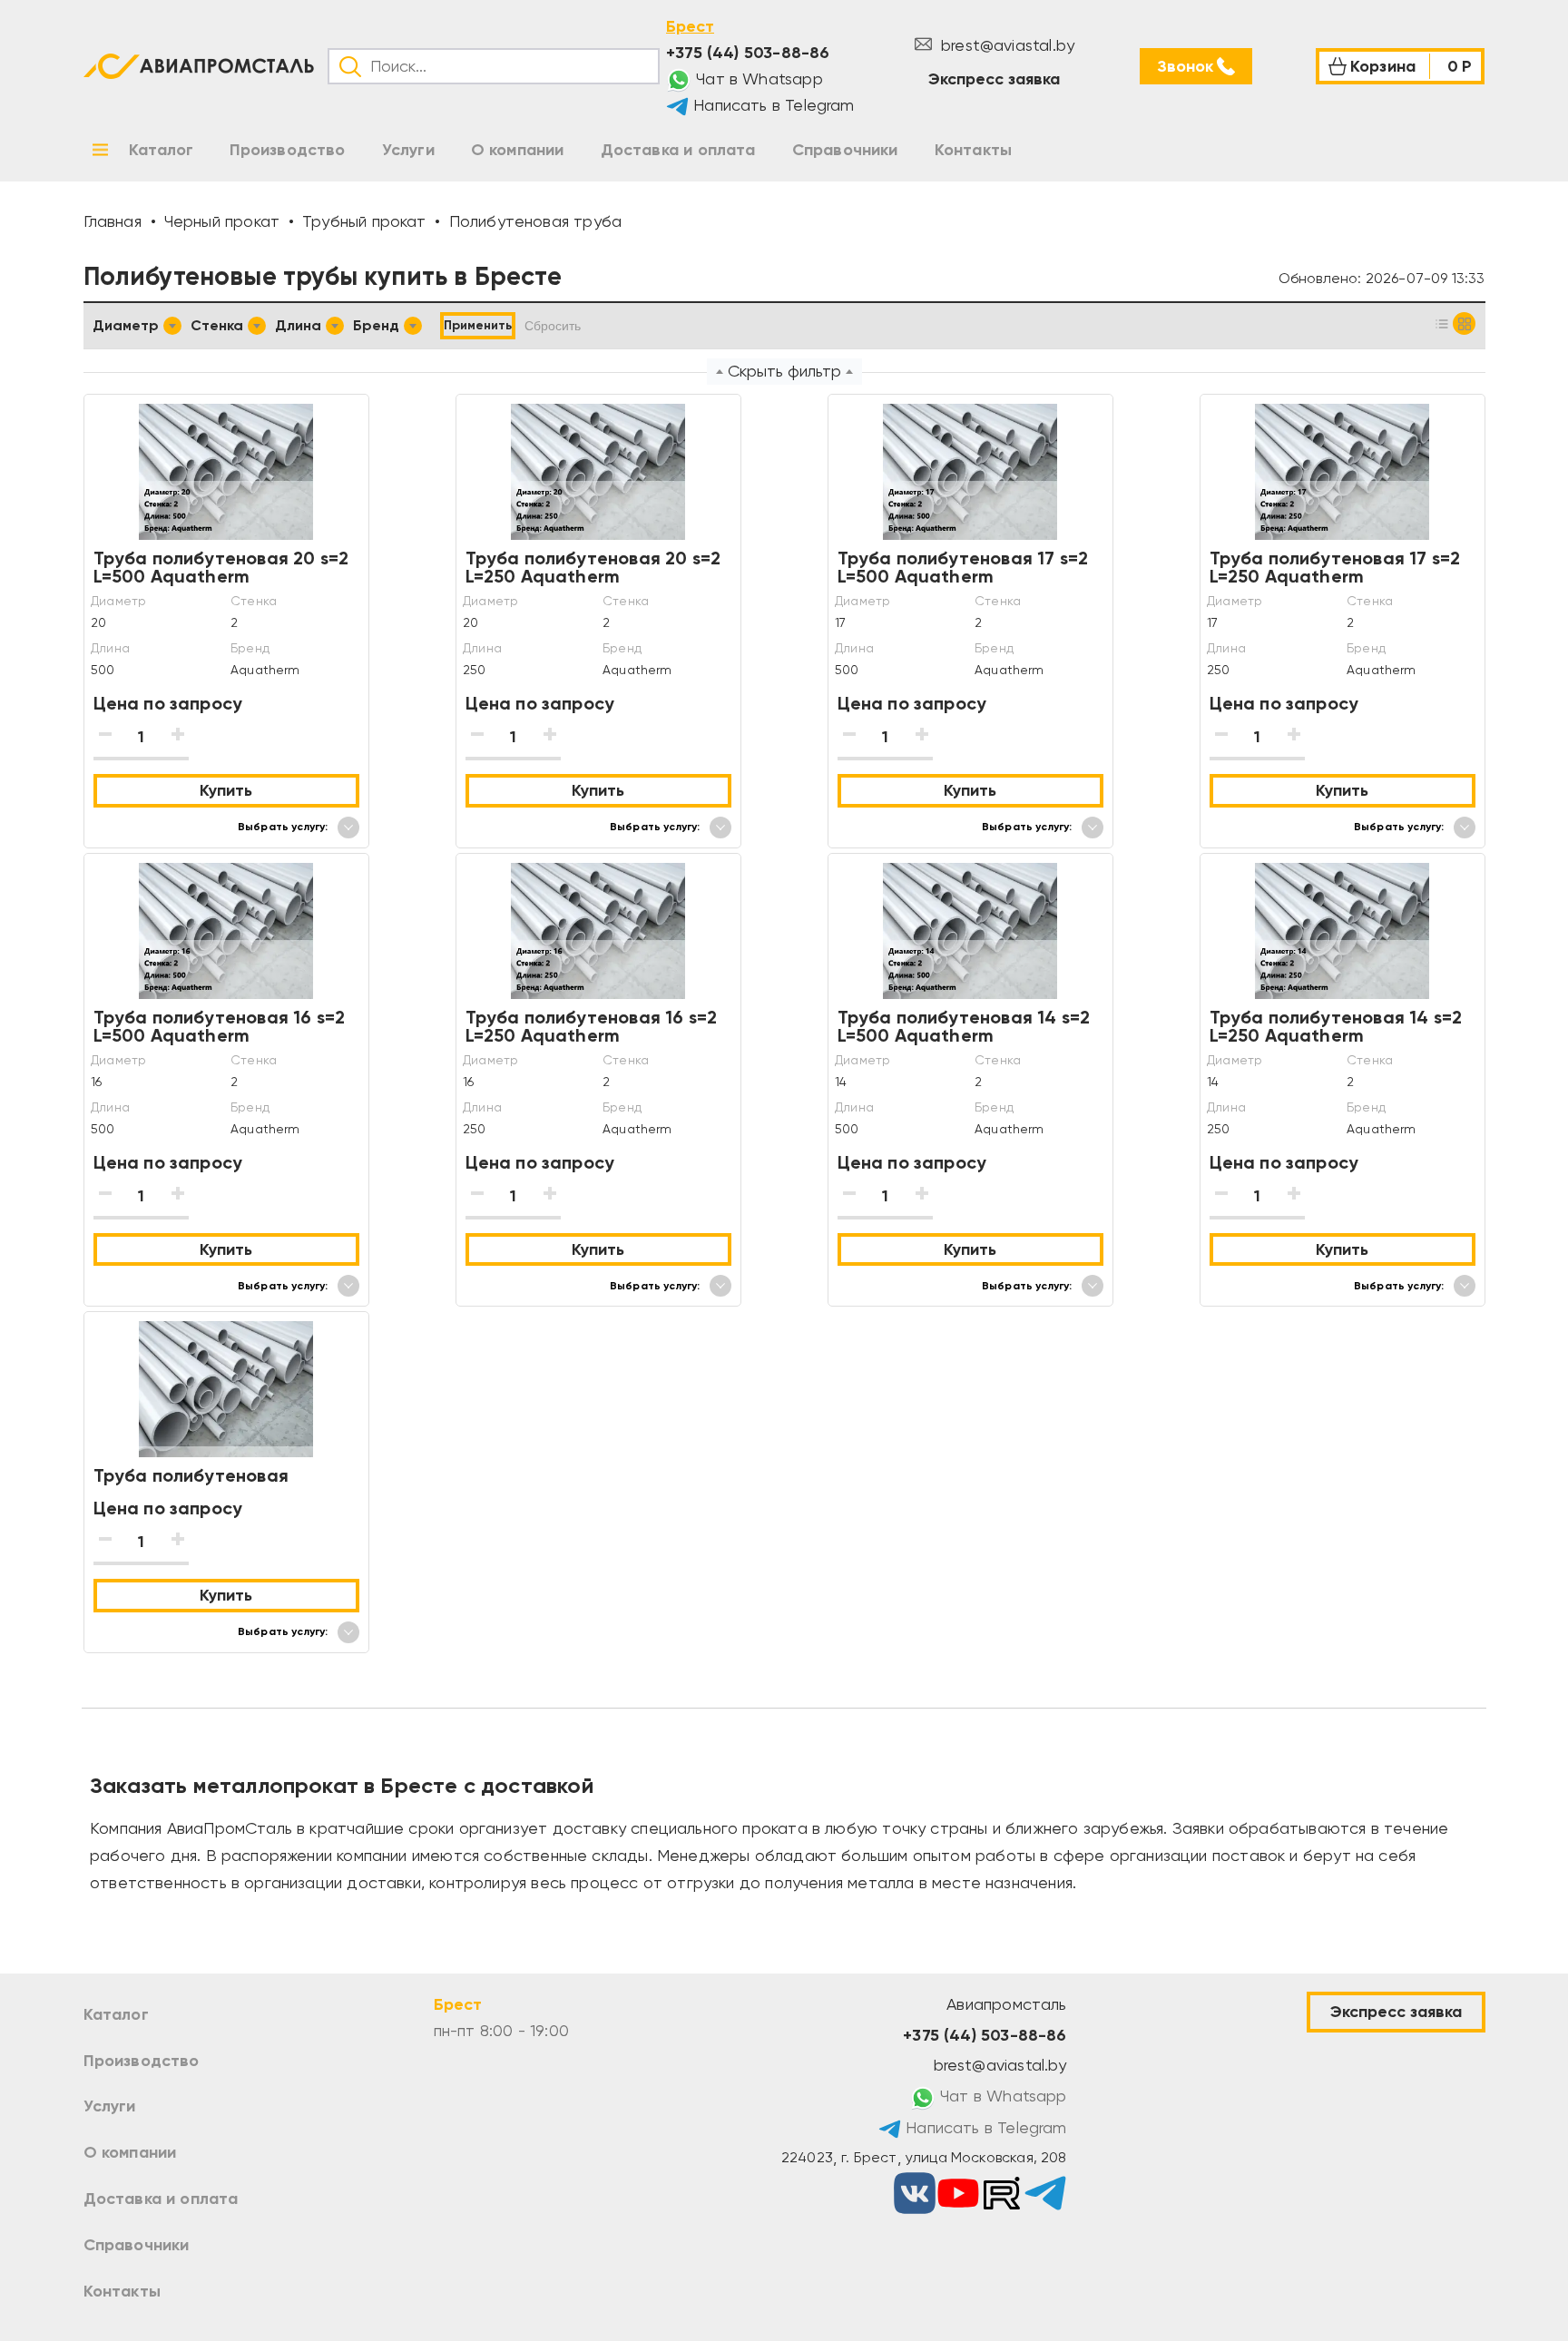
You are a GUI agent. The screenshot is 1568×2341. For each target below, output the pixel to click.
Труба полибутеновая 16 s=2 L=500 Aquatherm (220, 1026)
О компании (130, 2152)
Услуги (110, 2106)
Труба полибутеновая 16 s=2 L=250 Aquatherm (592, 1026)
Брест (690, 26)
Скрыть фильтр (784, 371)
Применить (478, 325)
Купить (226, 790)
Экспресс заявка (994, 79)
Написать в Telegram (772, 105)
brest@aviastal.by (1005, 45)
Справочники (137, 2245)
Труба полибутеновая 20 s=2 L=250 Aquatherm (593, 567)
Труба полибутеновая (191, 1475)
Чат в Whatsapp (757, 78)
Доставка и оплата (161, 2199)
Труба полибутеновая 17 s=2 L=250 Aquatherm (1335, 567)
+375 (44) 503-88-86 (748, 53)
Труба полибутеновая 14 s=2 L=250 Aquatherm (1336, 1026)
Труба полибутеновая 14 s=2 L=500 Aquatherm (964, 1026)
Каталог (116, 2014)
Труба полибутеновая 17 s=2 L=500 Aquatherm (963, 567)
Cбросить (553, 326)
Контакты (122, 2291)
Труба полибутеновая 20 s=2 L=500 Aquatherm (221, 567)
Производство (142, 2061)
